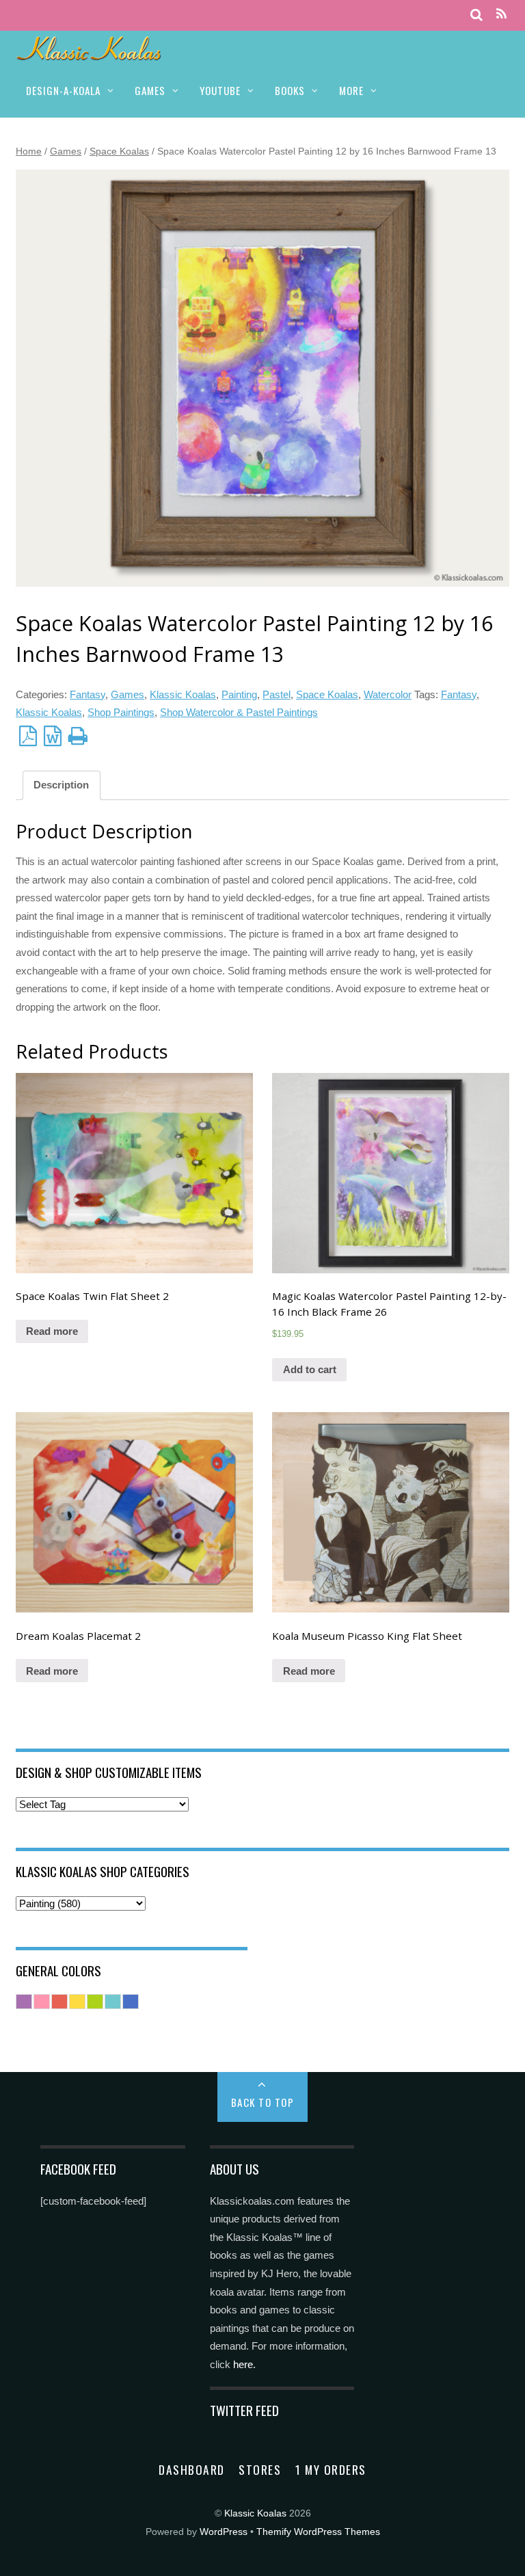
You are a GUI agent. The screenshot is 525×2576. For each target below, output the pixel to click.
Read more (52, 1331)
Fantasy (87, 694)
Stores (260, 2469)
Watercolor (388, 694)
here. (244, 2364)
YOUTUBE (220, 90)
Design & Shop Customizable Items (109, 1772)
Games (66, 151)
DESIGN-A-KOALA (63, 90)
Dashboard (192, 2469)
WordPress (224, 2532)
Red (59, 2002)
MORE (351, 90)
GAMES (150, 90)
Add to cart (310, 1369)
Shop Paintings (121, 712)
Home (29, 151)
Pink (42, 2002)
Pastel (277, 694)
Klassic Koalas (183, 694)
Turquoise (113, 2002)
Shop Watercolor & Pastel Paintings (239, 712)
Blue (131, 2002)
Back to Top (263, 2102)
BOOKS (290, 90)
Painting (239, 694)
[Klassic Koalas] (89, 53)
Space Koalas (119, 151)
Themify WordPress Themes (318, 2532)
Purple (24, 2002)
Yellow (77, 2002)
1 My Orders (331, 2469)
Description (61, 785)
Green (95, 2002)
